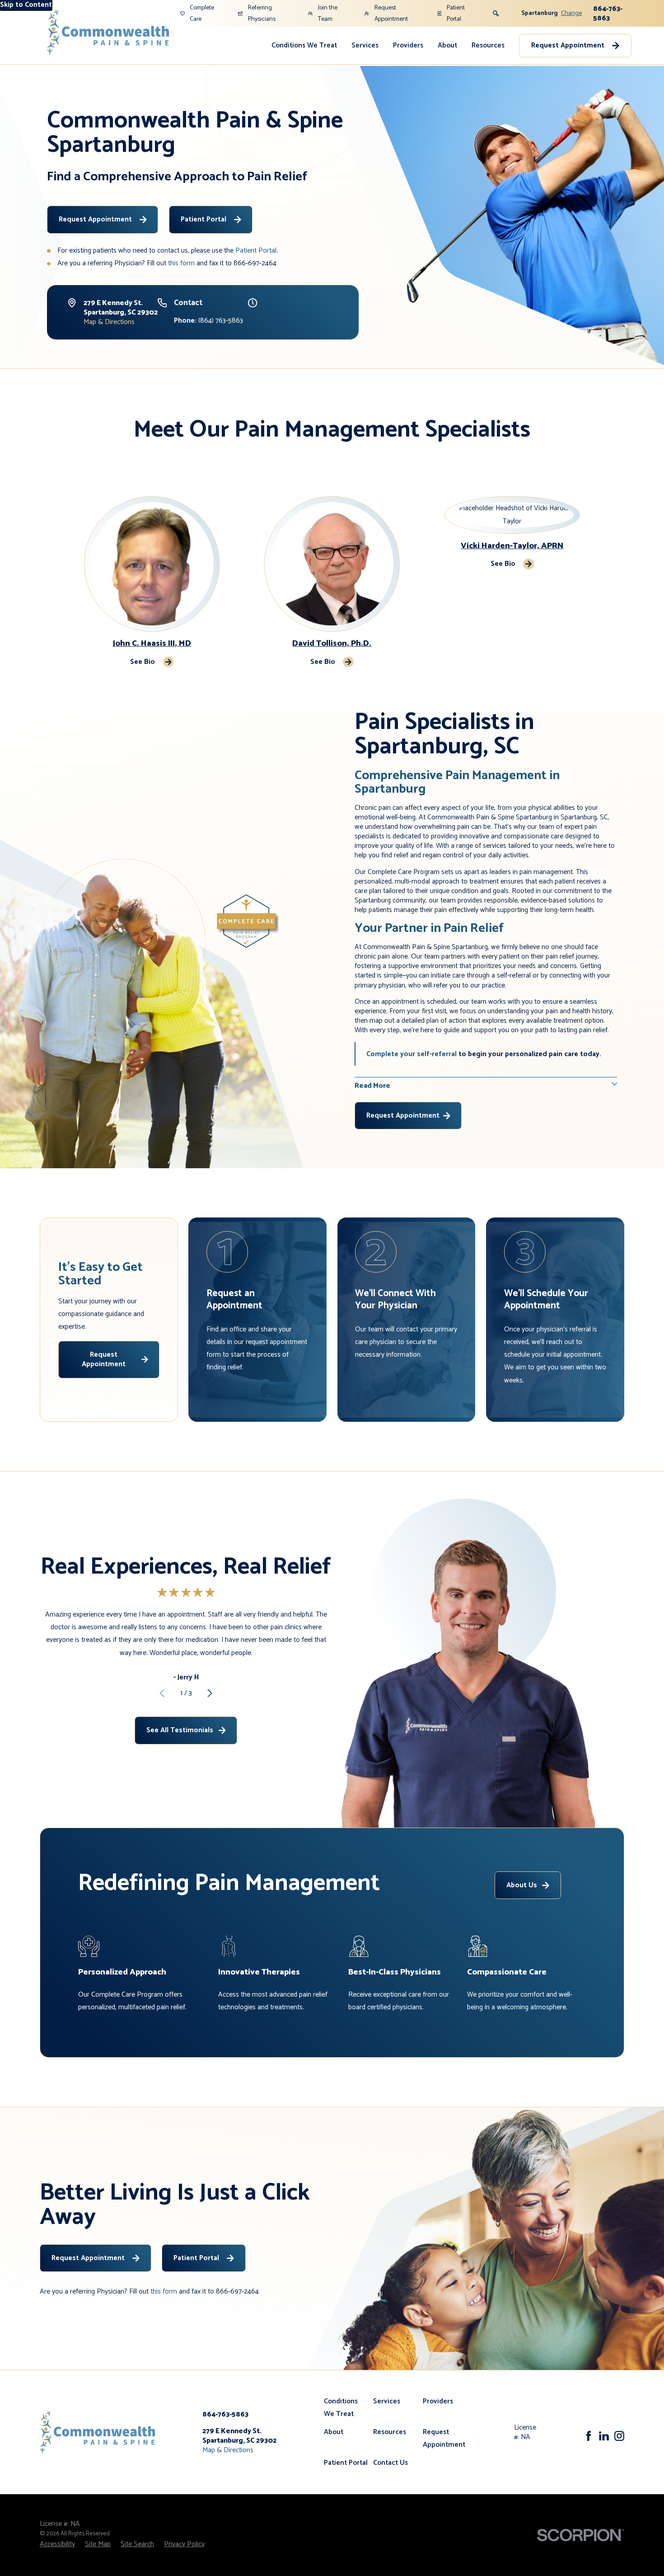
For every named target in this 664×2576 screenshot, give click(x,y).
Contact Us (390, 2463)
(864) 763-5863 (208, 321)
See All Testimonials (180, 1730)
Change (571, 13)
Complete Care (202, 13)
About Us (522, 1885)
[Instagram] (619, 2436)
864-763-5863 (608, 14)
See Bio (143, 662)
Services (365, 45)
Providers (408, 45)
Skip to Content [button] (26, 5)
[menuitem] (304, 46)
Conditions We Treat (304, 45)
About (447, 45)
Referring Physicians (262, 13)
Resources (488, 45)
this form (181, 263)
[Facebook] (589, 2436)
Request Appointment (391, 13)
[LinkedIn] (604, 2436)
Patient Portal (456, 13)
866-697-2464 (255, 263)
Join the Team (328, 13)
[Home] (108, 32)
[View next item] (210, 1693)
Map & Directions (109, 322)
